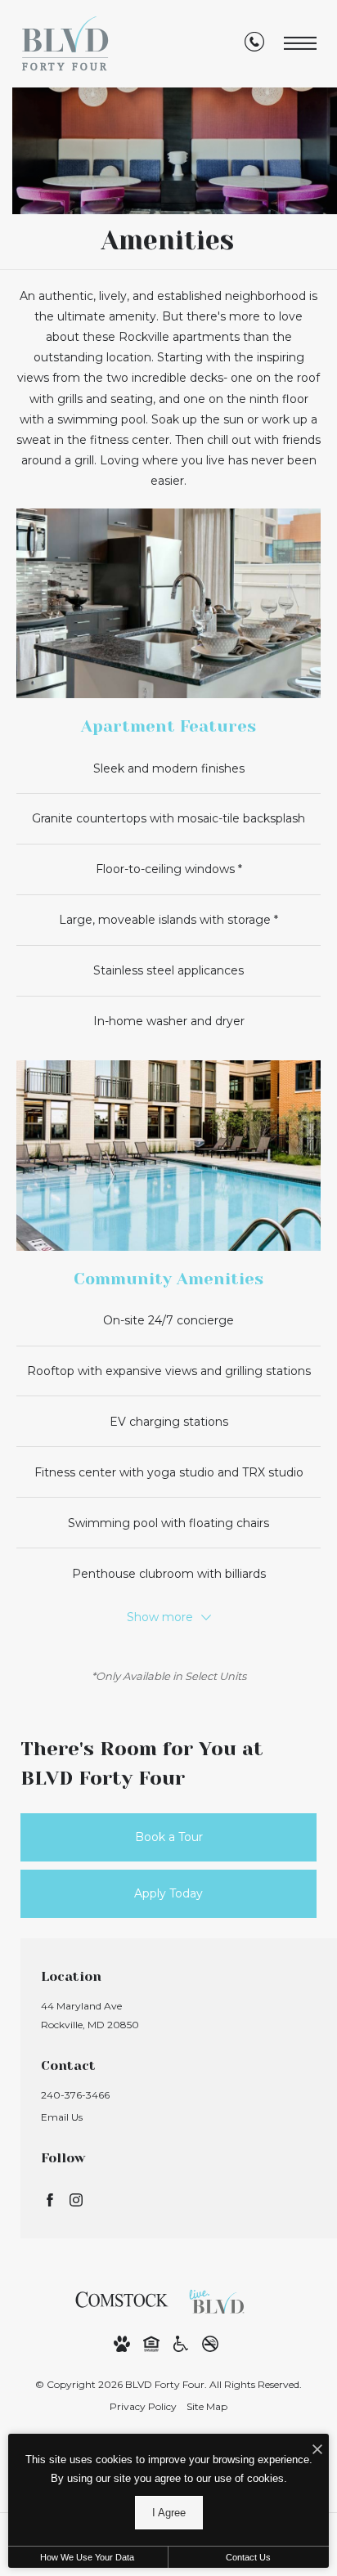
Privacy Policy (143, 2406)
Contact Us (248, 2557)
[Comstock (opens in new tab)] (122, 2299)
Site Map (207, 2406)
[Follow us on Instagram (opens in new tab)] (76, 2200)
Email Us (62, 2117)
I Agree (169, 2513)
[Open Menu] (300, 44)
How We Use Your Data (87, 2557)
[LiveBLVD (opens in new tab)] (221, 2299)
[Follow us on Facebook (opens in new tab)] (50, 2200)
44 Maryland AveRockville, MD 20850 (90, 2015)
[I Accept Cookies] (317, 2451)
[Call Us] (254, 45)
